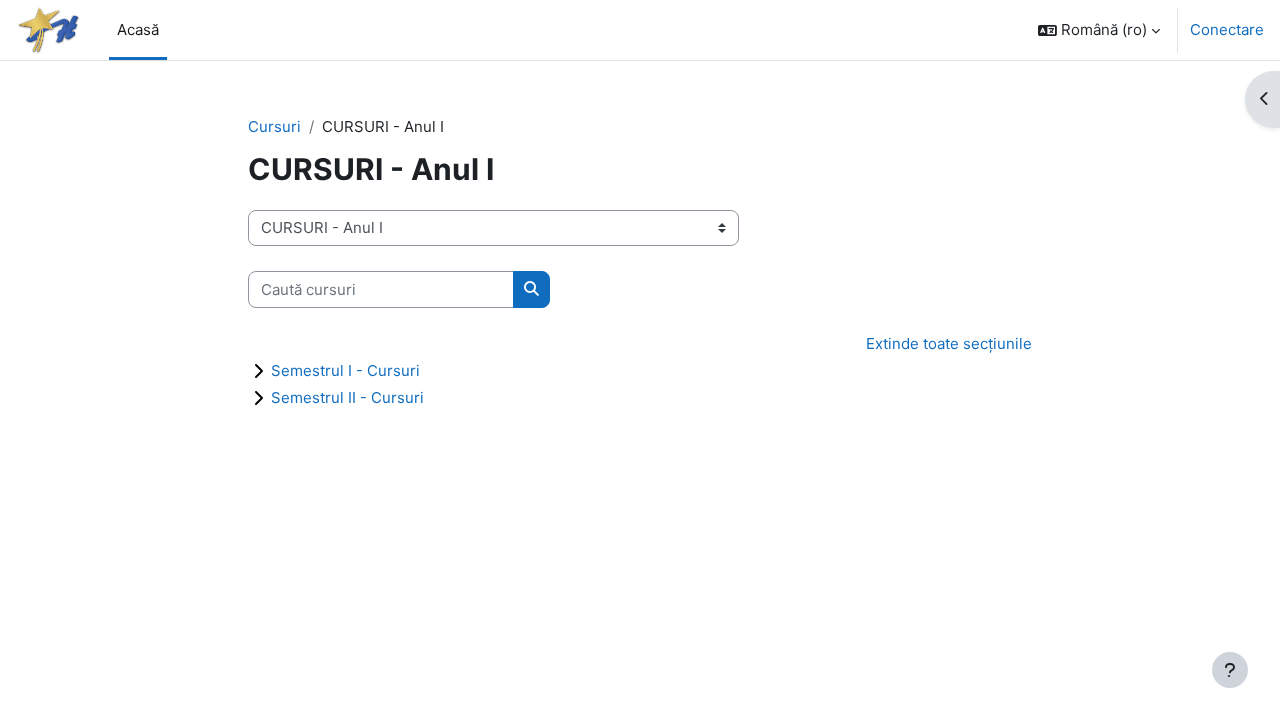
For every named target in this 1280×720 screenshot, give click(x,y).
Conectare (1227, 29)
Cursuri (274, 126)
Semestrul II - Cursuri (347, 397)
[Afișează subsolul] (1230, 670)
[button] (1099, 30)
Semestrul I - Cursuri (345, 370)
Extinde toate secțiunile (949, 343)
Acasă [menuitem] (138, 29)
